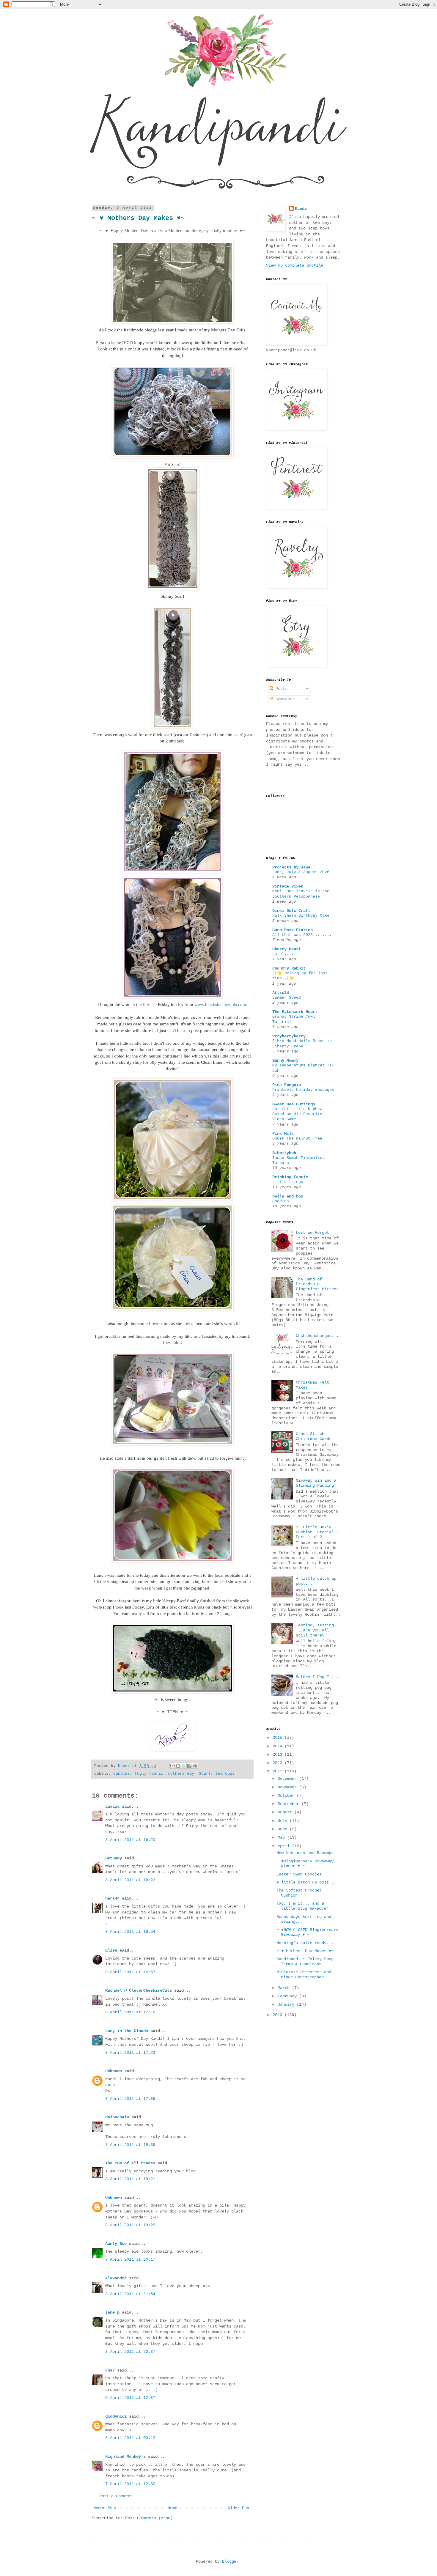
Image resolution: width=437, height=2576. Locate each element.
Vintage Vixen (288, 886)
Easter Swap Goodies (299, 1874)
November (288, 1787)
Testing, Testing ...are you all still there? (315, 1630)
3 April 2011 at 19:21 (130, 2179)
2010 (279, 2015)
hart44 (112, 1898)
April (285, 1846)
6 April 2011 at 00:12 (130, 2438)
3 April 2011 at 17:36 (130, 2099)
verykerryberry (289, 1036)
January (287, 2004)
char (110, 2370)
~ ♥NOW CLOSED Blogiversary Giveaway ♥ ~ (307, 1932)
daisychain (117, 2117)
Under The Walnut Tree (297, 1138)
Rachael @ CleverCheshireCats (139, 1990)
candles (122, 1774)
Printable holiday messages (303, 1090)
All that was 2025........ (302, 935)
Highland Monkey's (125, 2457)
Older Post (240, 2508)
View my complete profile (295, 265)
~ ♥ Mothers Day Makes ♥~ (305, 1951)
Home (172, 2508)
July (284, 1821)
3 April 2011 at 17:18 (130, 2012)
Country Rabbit (289, 968)
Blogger (230, 2561)
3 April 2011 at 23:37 (130, 2352)
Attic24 (281, 993)
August (286, 1812)
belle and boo (288, 1196)
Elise (111, 1950)
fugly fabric (149, 1774)
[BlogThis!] (178, 1766)
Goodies (281, 1201)
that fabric (228, 1030)
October (287, 1796)
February (288, 1996)
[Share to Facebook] (189, 1766)
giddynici (116, 2416)
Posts (280, 689)
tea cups (225, 1774)
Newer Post (105, 2508)
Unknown (114, 2071)
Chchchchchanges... (317, 1336)
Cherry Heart (287, 949)
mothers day (181, 1774)
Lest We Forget (312, 1233)
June (284, 1829)
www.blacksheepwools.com (220, 1004)
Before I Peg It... (317, 1677)
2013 (279, 1754)
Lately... (283, 954)
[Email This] (172, 1766)
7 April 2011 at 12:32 (130, 2484)
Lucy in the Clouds (127, 2031)
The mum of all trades (130, 2163)
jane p (112, 2312)
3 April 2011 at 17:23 (130, 2053)
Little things (288, 1182)
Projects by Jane (291, 867)
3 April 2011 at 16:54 (130, 1932)
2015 (279, 1738)
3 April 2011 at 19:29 (130, 2225)
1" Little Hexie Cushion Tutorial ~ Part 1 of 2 (317, 1532)
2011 (279, 1771)
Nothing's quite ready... (305, 1943)
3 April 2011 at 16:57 (130, 1972)
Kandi (301, 209)
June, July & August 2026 (301, 872)
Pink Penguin (287, 1085)
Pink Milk (283, 1134)
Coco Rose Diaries (293, 930)
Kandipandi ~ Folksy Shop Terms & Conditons (305, 1961)
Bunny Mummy (285, 1060)
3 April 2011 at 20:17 (130, 2259)
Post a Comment (116, 2496)
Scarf (205, 1774)
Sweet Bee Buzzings (294, 1104)
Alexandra (116, 2278)
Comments (284, 699)
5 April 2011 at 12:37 (130, 2398)
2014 (279, 1746)
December (288, 1779)
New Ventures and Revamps (305, 1853)
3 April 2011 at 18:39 (130, 2145)
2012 (279, 1763)
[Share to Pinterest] (195, 1766)
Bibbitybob (284, 1153)
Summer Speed (287, 998)
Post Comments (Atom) (149, 2518)
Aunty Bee (116, 2244)
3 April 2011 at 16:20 (130, 1840)
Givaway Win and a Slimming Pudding (316, 1483)
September (290, 1804)
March (285, 1988)
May (282, 1837)
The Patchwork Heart (295, 1012)
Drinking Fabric (290, 1177)
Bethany (114, 1858)
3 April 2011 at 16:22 (130, 1880)
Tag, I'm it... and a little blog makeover (302, 1906)
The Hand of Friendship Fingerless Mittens (317, 1284)
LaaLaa (112, 1806)
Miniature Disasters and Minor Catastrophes (304, 1975)
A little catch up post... (306, 1882)
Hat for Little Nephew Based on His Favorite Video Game (297, 1114)
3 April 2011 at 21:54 (130, 2294)
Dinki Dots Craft (291, 911)
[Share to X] (184, 1766)
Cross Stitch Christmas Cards (314, 1436)
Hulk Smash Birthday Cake (301, 916)
